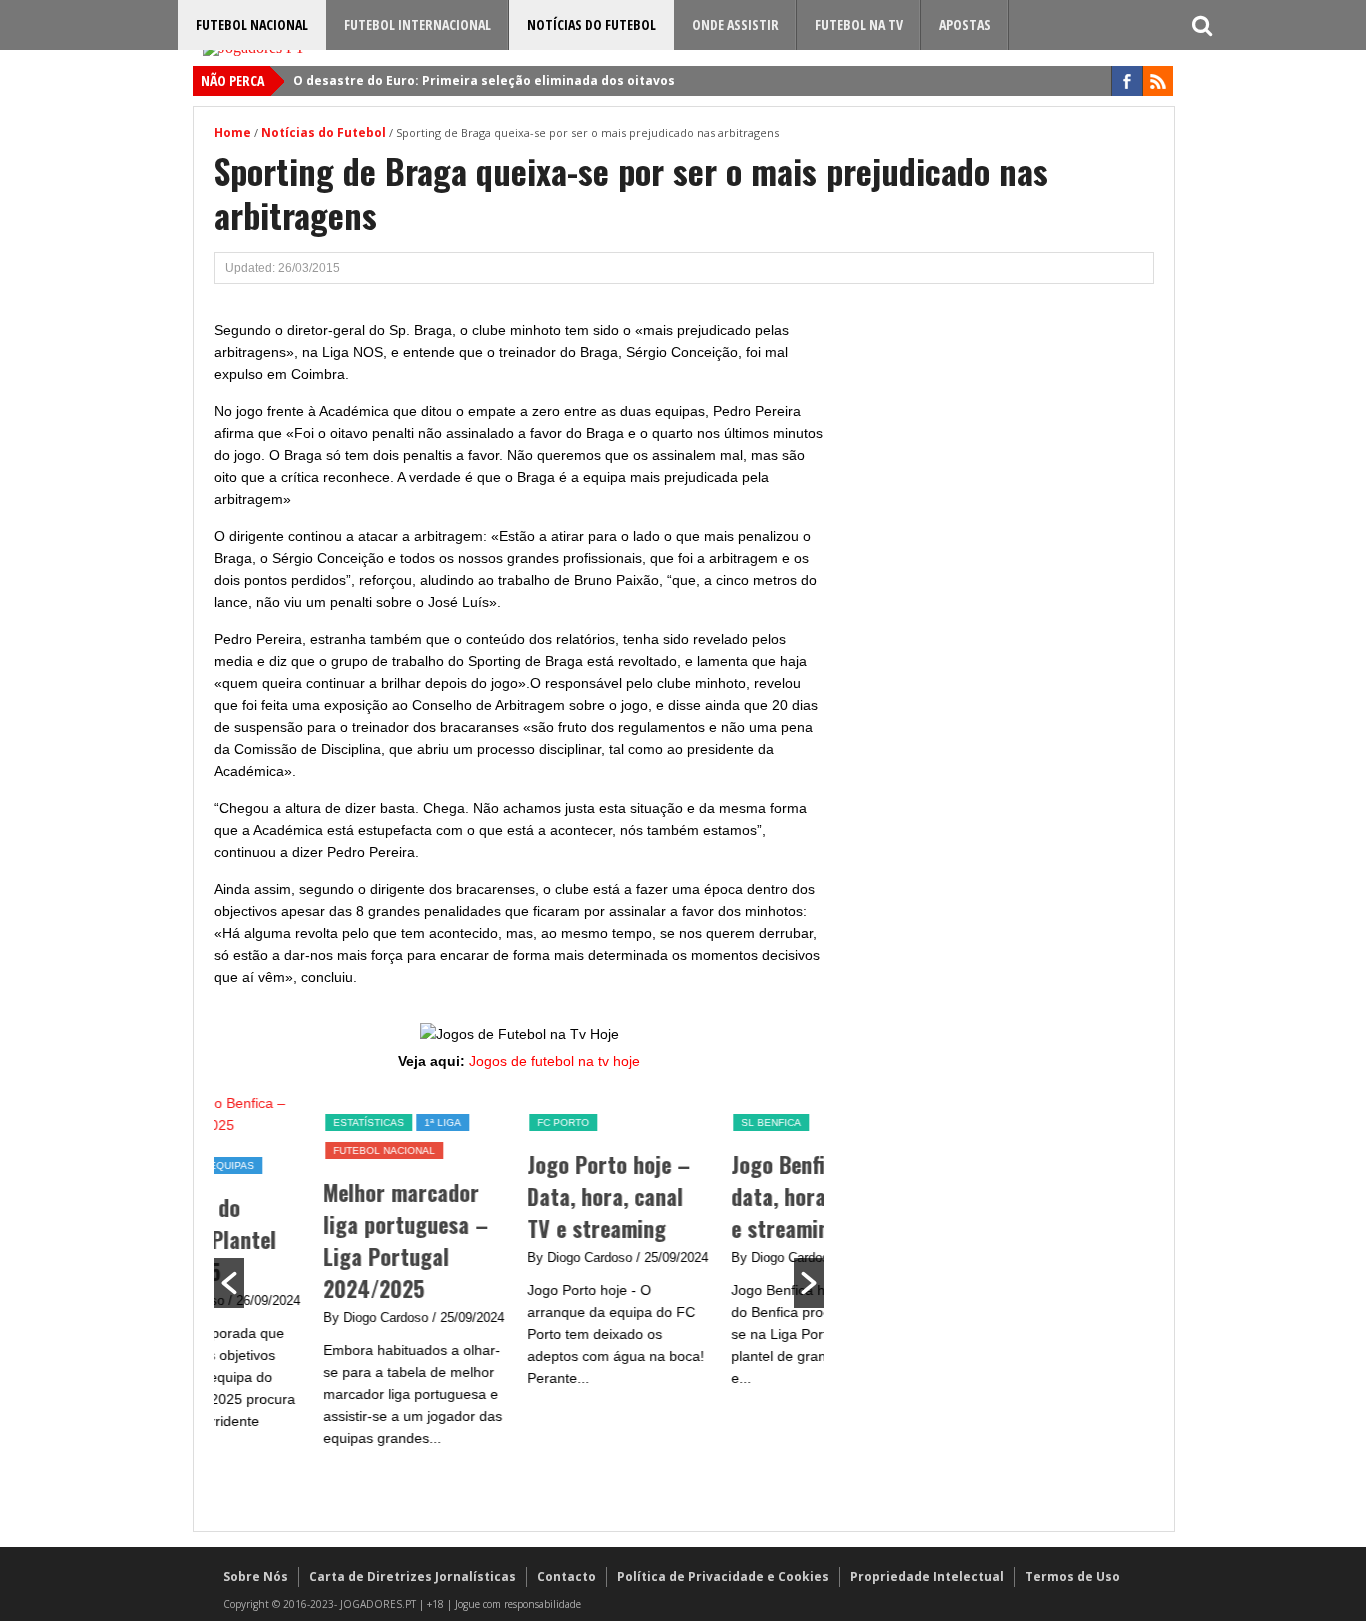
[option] (316, 1280)
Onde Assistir (735, 24)
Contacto (566, 1576)
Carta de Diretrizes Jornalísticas (412, 1576)
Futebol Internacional (417, 24)
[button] (229, 1283)
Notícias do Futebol (591, 24)
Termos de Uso (1072, 1576)
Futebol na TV (859, 24)
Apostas (965, 24)
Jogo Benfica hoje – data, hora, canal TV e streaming (724, 1196)
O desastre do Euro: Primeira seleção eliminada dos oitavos (484, 80)
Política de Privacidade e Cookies (723, 1576)
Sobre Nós (255, 1576)
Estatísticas (269, 1122)
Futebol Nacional (252, 24)
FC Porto (464, 1122)
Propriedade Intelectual (927, 1576)
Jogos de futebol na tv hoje (554, 1061)
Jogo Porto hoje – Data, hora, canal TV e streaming (509, 1196)
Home (232, 132)
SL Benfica (672, 1122)
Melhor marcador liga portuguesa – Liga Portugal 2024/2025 (306, 1240)
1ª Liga (343, 1122)
